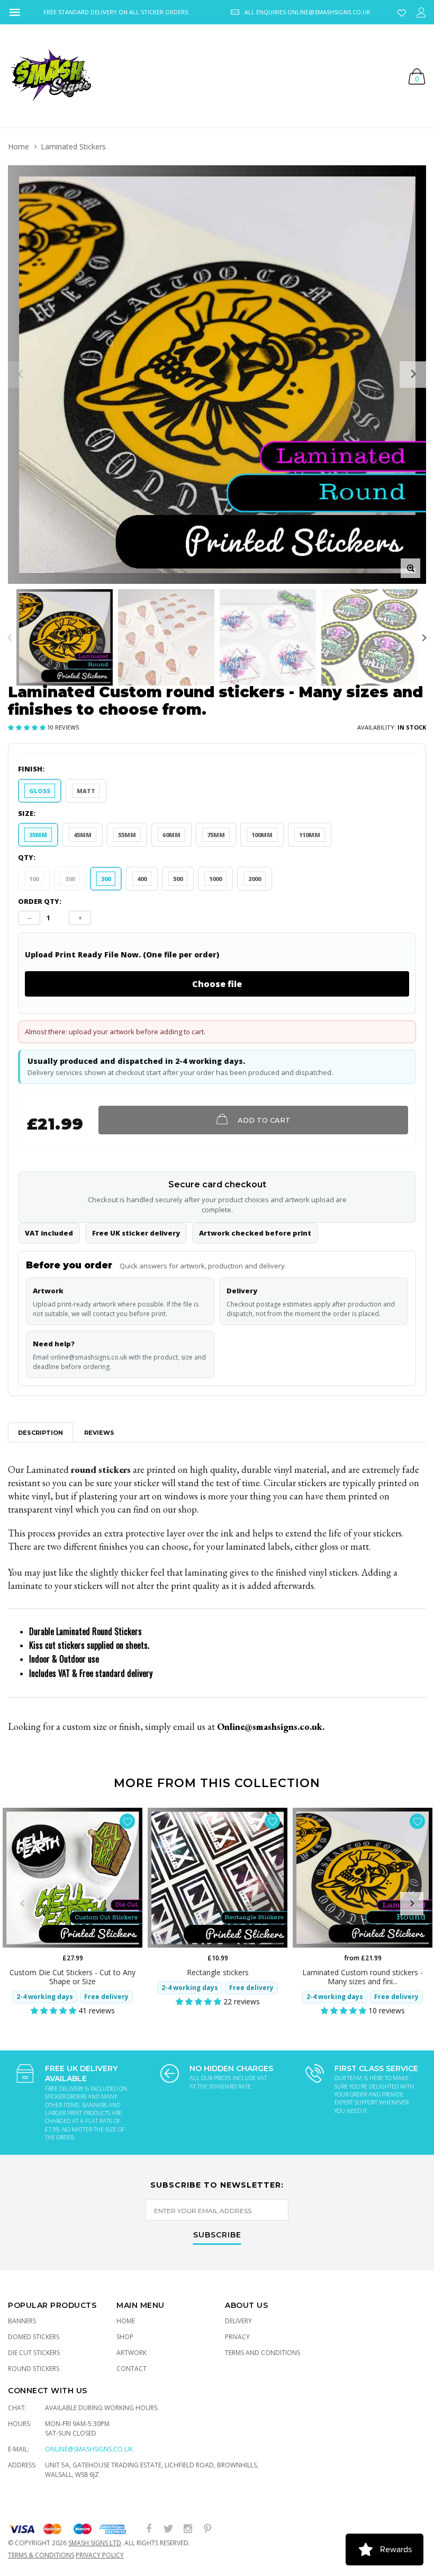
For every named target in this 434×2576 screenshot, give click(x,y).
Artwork (132, 2353)
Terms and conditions (263, 2353)
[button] (28, 727)
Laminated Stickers (73, 146)
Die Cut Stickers (34, 2353)
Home (19, 146)
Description (40, 1433)
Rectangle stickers (218, 1972)
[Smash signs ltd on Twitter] (168, 2529)
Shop (125, 2337)
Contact (132, 2369)
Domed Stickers (34, 2337)
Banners (22, 2321)
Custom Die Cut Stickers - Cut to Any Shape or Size (73, 1977)
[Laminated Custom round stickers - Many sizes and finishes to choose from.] (363, 1878)
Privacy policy (100, 2555)
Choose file (217, 984)
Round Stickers (34, 2369)
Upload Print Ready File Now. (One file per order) (122, 955)
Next (424, 638)
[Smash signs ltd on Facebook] (149, 2529)
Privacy (237, 2337)
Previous (10, 638)
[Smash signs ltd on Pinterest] (207, 2529)
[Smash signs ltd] (50, 76)
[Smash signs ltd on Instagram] (188, 2529)
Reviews (99, 1433)
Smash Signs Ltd (95, 2543)
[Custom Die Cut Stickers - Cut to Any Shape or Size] (73, 1878)
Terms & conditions (41, 2555)
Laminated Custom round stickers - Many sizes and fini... (363, 1977)
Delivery (238, 2321)
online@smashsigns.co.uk (89, 2449)
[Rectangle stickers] (218, 1878)
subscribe (217, 2235)
